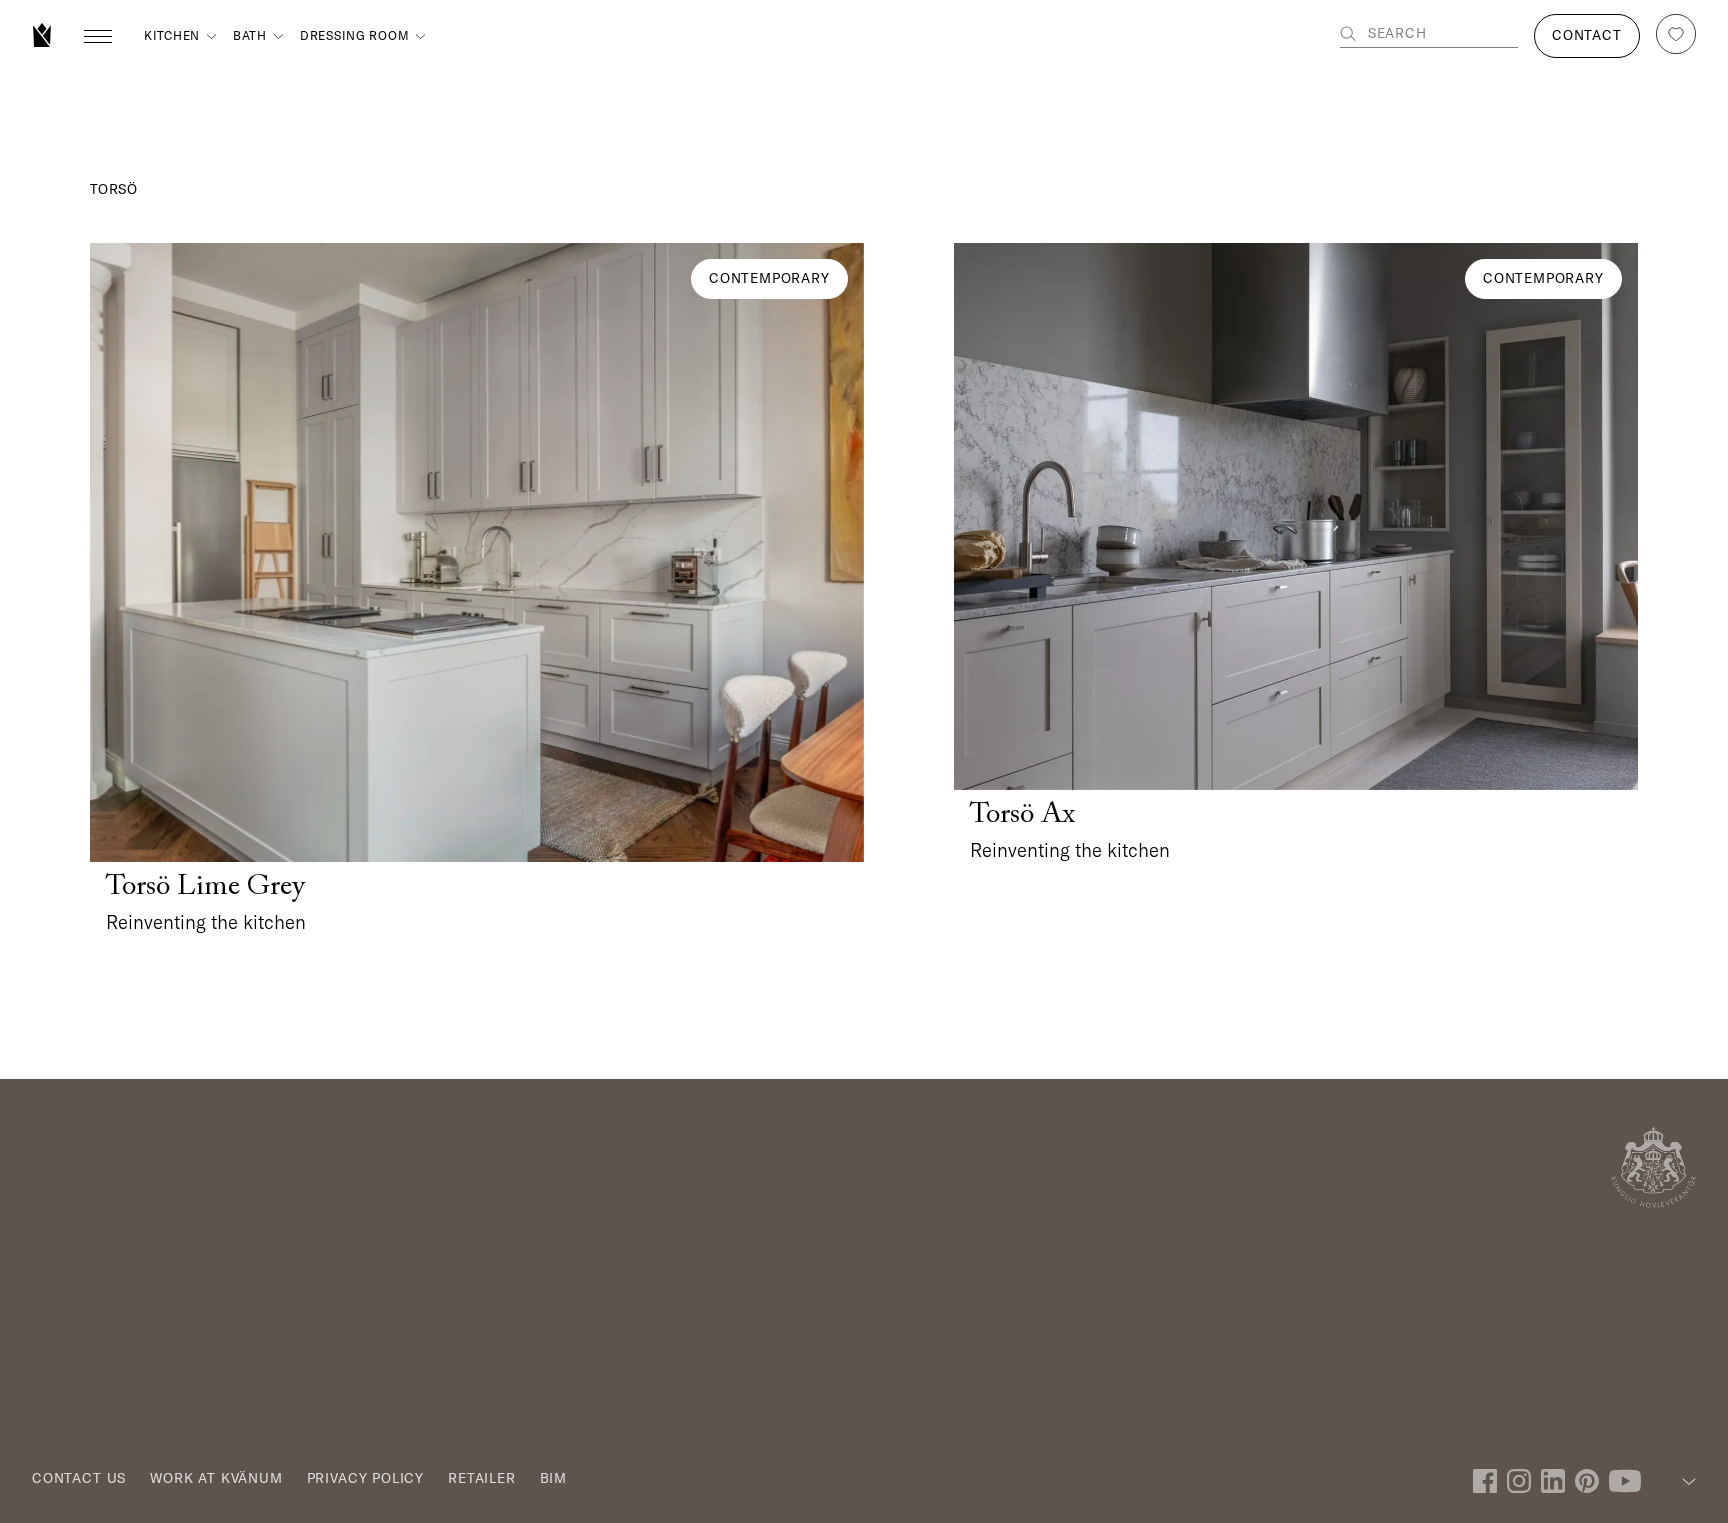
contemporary (769, 278)
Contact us (79, 1478)
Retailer (482, 1478)
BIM (553, 1478)
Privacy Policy (365, 1478)
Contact (1587, 35)
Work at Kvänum (216, 1478)
